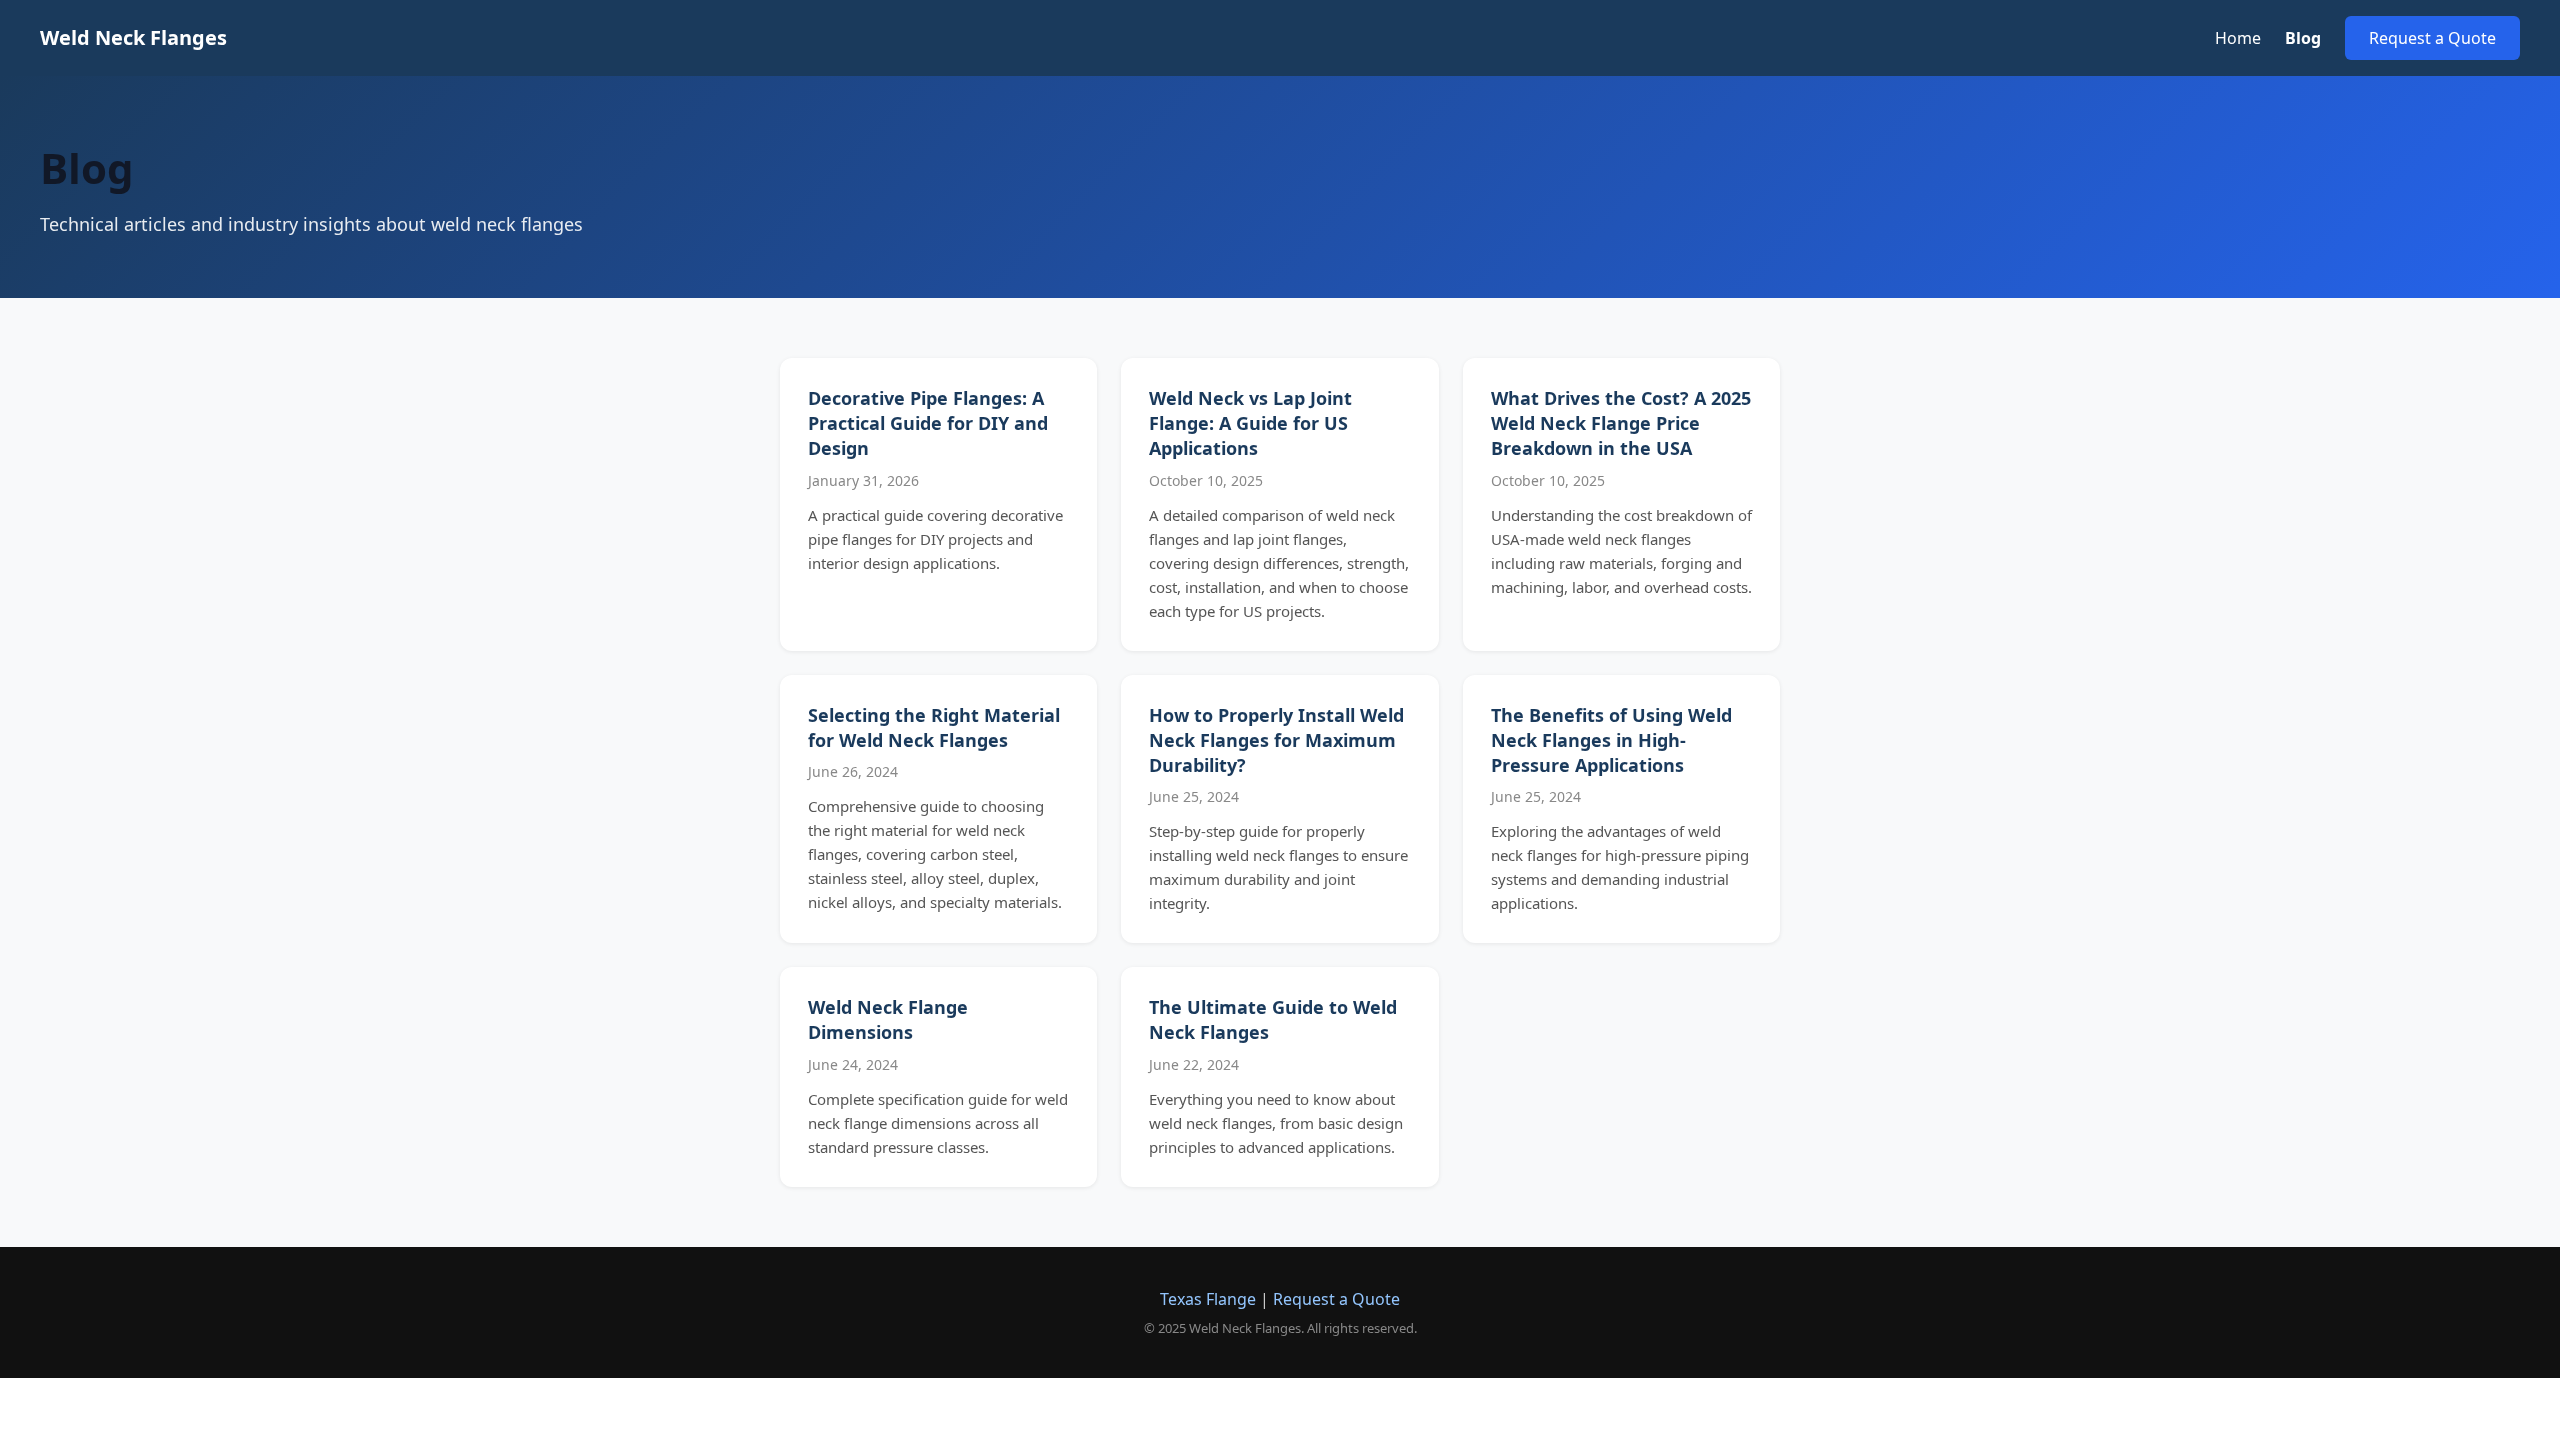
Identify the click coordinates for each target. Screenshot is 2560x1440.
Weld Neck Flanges (133, 37)
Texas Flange (1208, 1299)
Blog (2303, 38)
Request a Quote (2432, 38)
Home (2238, 38)
